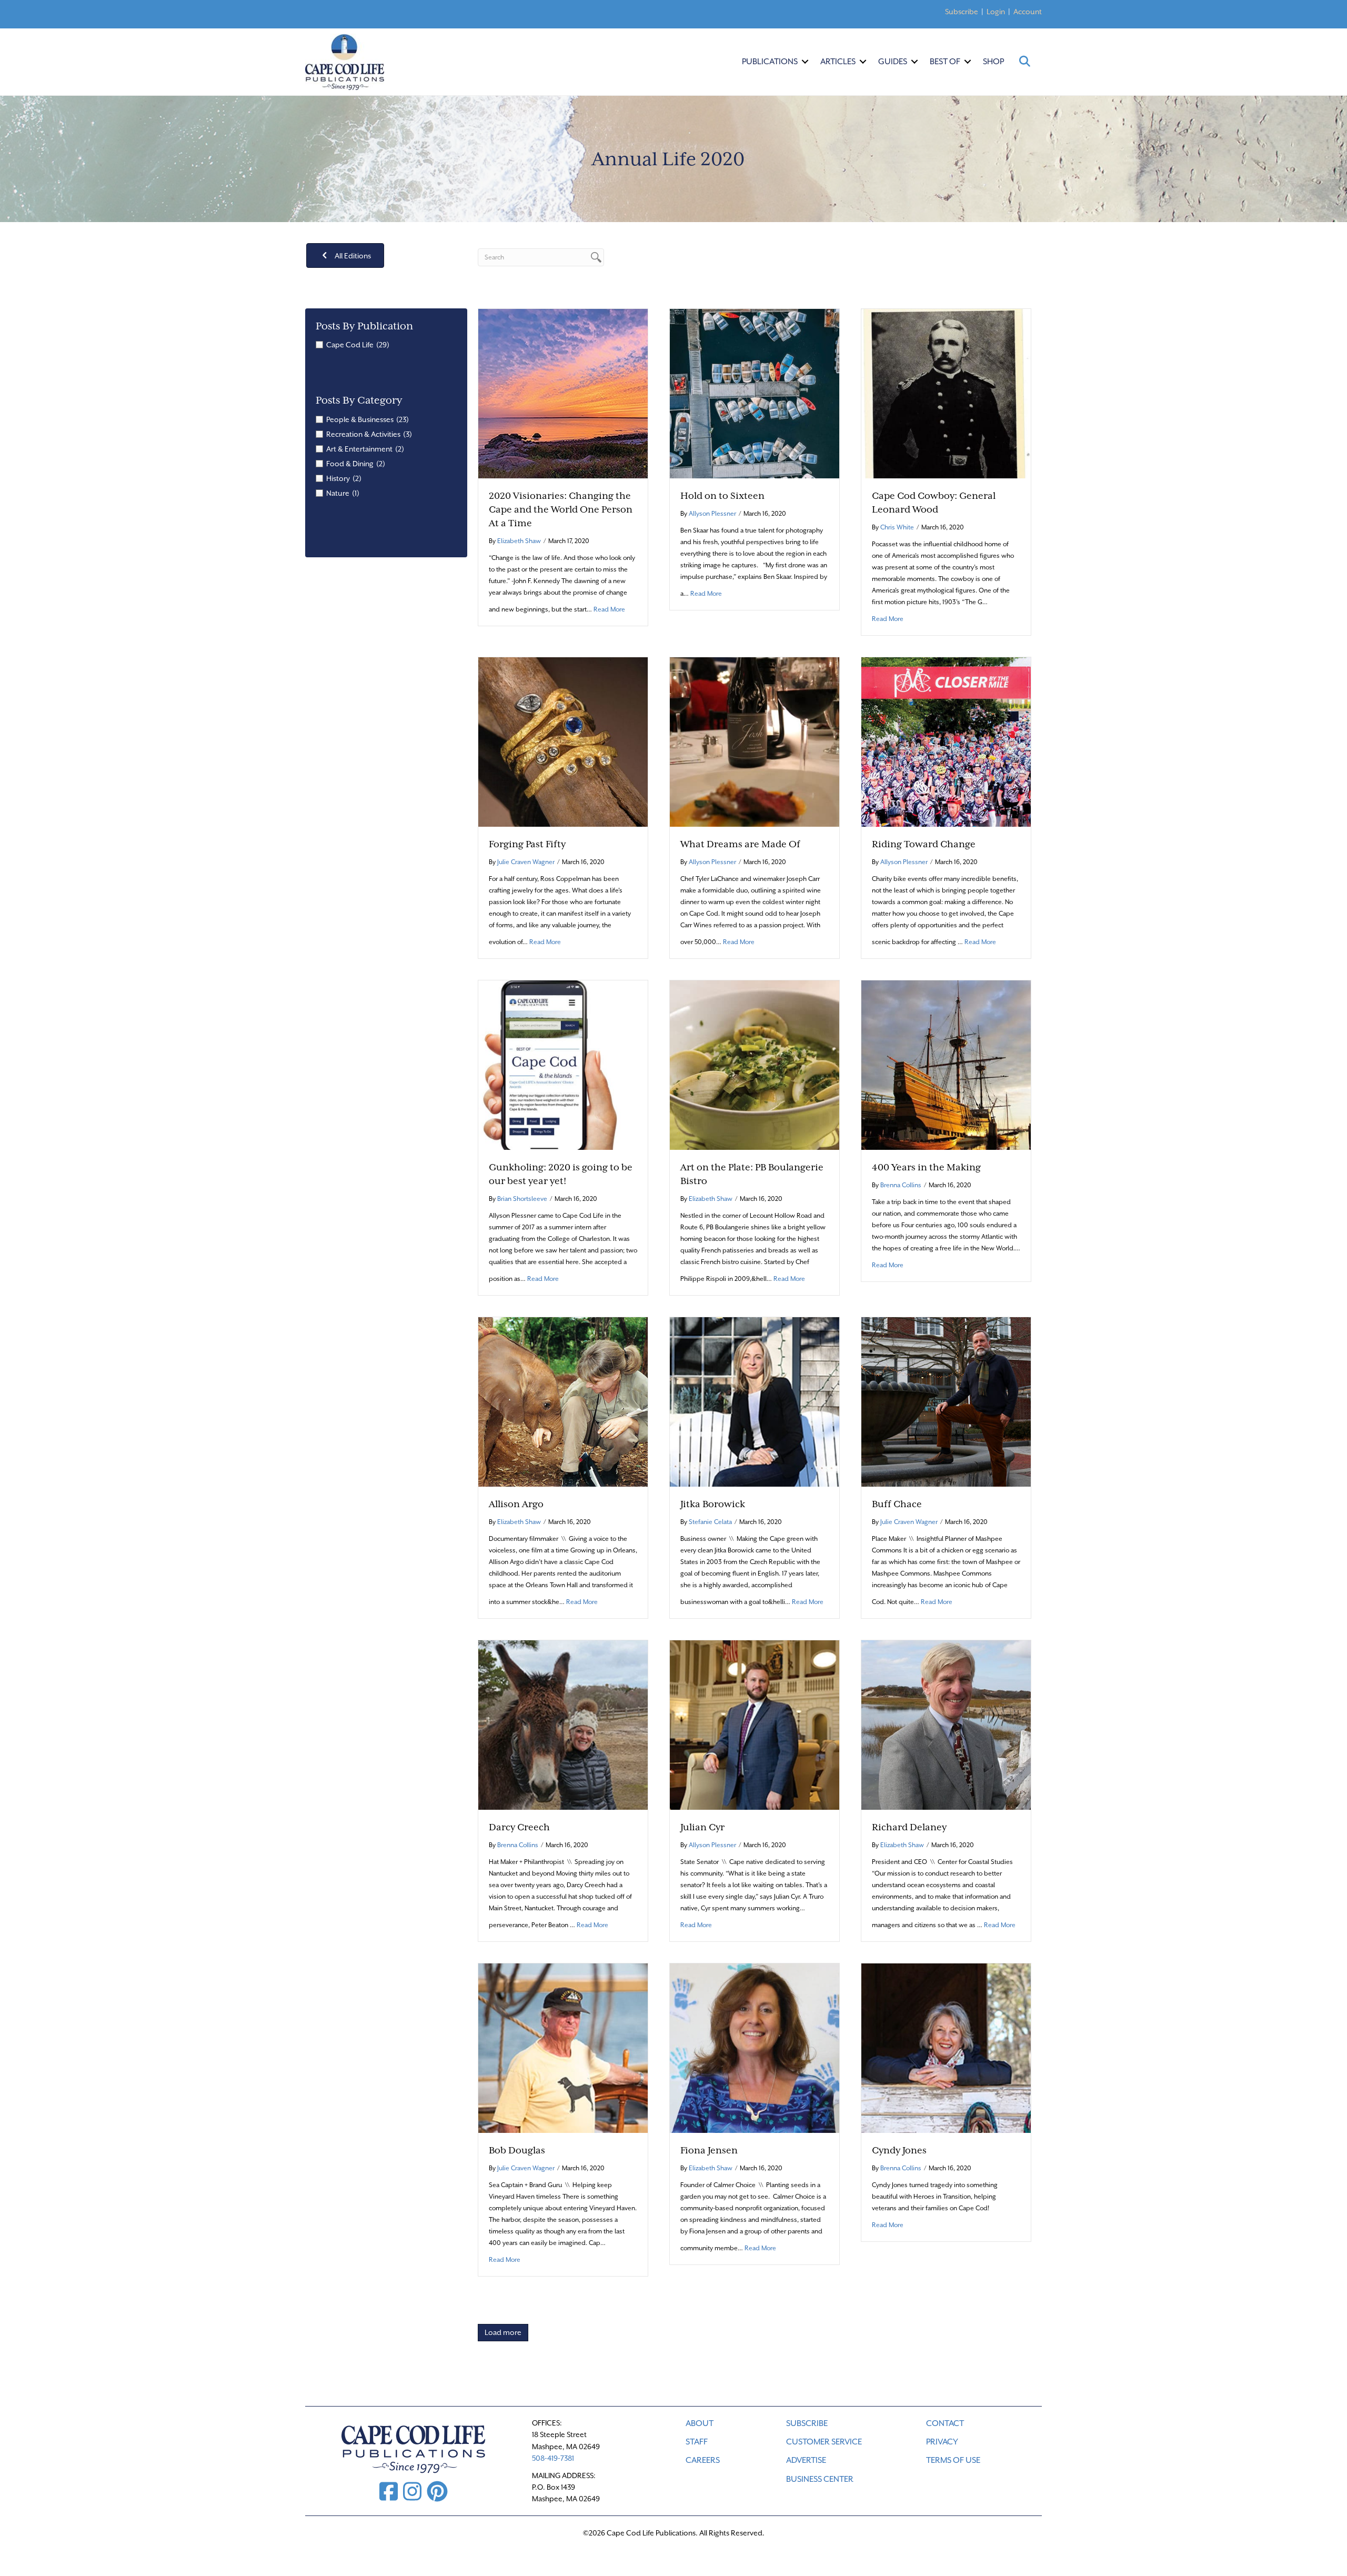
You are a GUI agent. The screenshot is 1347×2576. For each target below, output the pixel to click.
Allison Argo (516, 1504)
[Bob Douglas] (563, 2047)
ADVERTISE (806, 2460)
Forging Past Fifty (527, 844)
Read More (609, 609)
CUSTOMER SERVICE (824, 2442)
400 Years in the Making (926, 1167)
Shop (993, 62)
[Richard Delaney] (946, 1724)
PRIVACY (942, 2442)
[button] (805, 62)
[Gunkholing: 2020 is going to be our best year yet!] (563, 1064)
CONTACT (945, 2423)
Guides (893, 62)
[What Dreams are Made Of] (755, 741)
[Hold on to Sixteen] (755, 393)
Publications (770, 62)
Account (1028, 12)
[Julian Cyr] (755, 1724)
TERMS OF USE (953, 2460)
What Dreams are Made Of (740, 844)
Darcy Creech (519, 1827)
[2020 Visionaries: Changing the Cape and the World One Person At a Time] (563, 393)
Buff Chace (897, 1504)
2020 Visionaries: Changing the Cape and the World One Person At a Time (561, 509)
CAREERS (703, 2460)
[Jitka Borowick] (755, 1401)
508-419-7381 (553, 2458)
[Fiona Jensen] (755, 2047)
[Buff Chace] (946, 1401)
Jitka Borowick (713, 1504)
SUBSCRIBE (807, 2423)
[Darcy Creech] (563, 1724)
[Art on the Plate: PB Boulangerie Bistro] (755, 1064)
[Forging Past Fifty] (563, 741)
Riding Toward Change (924, 844)
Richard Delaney (909, 1827)
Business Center (820, 2479)
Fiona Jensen (709, 2150)
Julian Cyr (702, 1827)
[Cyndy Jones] (946, 2047)
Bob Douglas (517, 2150)
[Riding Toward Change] (946, 741)
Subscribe (962, 12)
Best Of (945, 62)
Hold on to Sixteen (722, 496)
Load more (503, 2332)
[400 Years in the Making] (946, 1064)
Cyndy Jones (899, 2150)
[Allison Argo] (563, 1401)
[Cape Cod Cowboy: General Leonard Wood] (946, 393)
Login (996, 12)
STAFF (697, 2442)
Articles (838, 62)
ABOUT (700, 2423)
